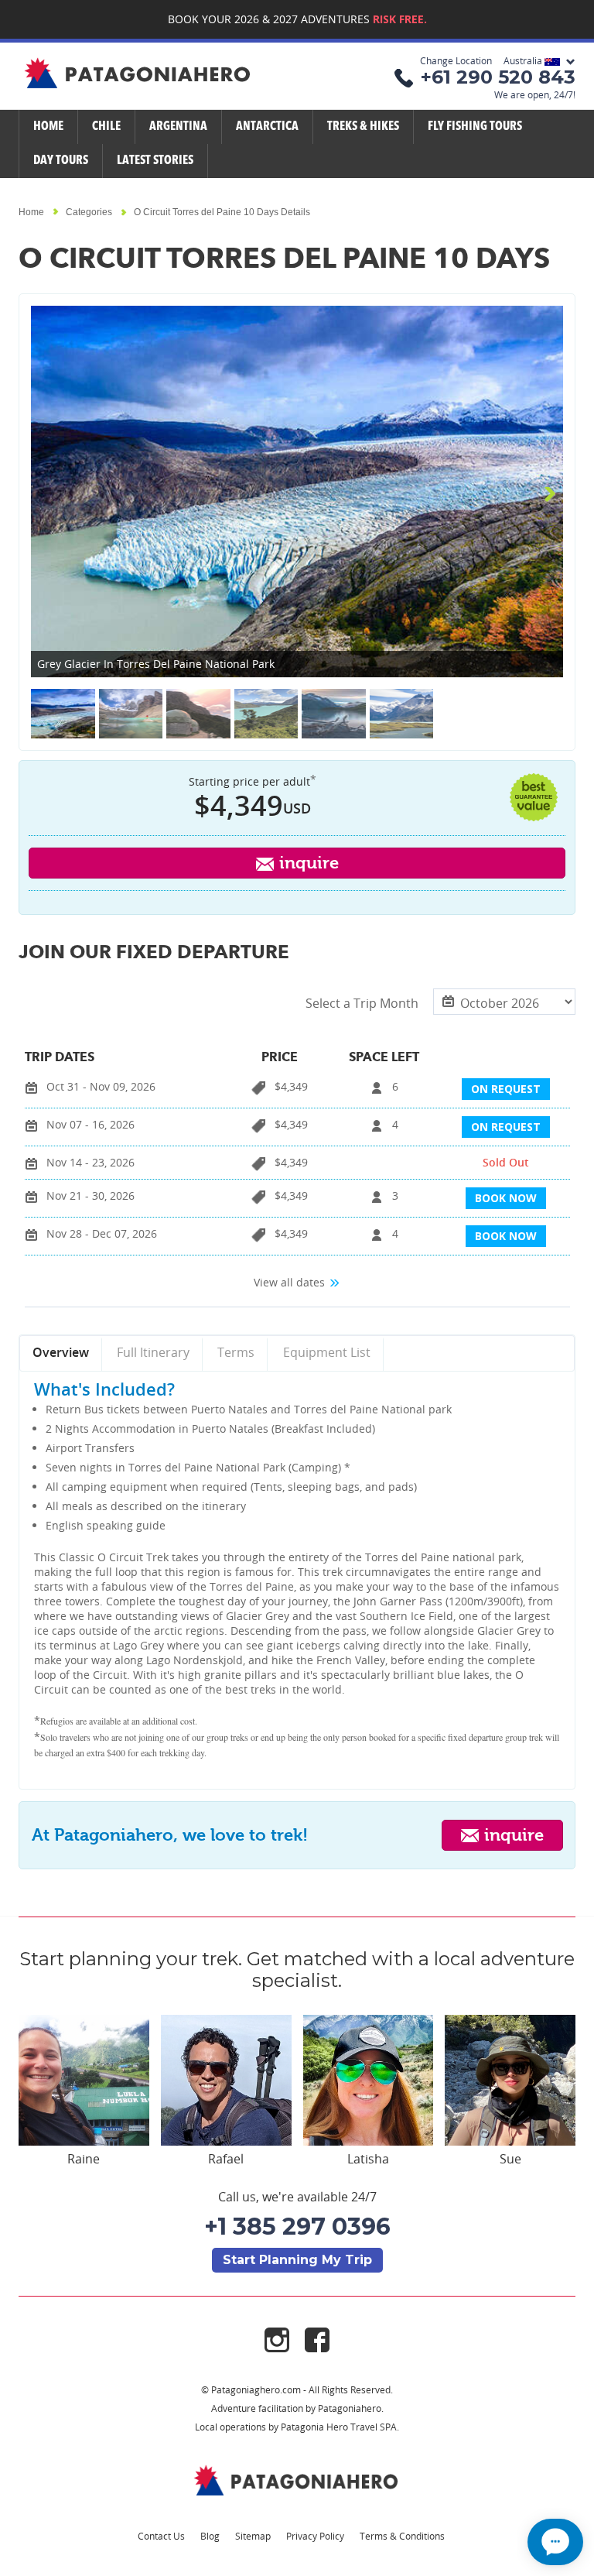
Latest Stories (155, 161)
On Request (506, 1089)
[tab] (61, 1354)
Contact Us (161, 2536)
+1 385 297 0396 (297, 2227)
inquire (307, 863)
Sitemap (253, 2536)
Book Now (506, 1198)
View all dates (291, 1282)
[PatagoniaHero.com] (138, 74)
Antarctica (267, 127)
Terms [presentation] (236, 1352)
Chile (106, 127)
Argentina (178, 127)
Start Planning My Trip (297, 2260)
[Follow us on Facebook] (317, 2339)
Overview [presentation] (61, 1352)
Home (48, 127)
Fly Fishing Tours (475, 127)
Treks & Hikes (363, 127)
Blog (210, 2536)
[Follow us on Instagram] (285, 2339)
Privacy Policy (315, 2536)
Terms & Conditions (402, 2536)
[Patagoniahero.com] (297, 2480)
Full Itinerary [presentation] (153, 1352)
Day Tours (61, 161)
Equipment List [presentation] (327, 1352)
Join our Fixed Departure (154, 954)
